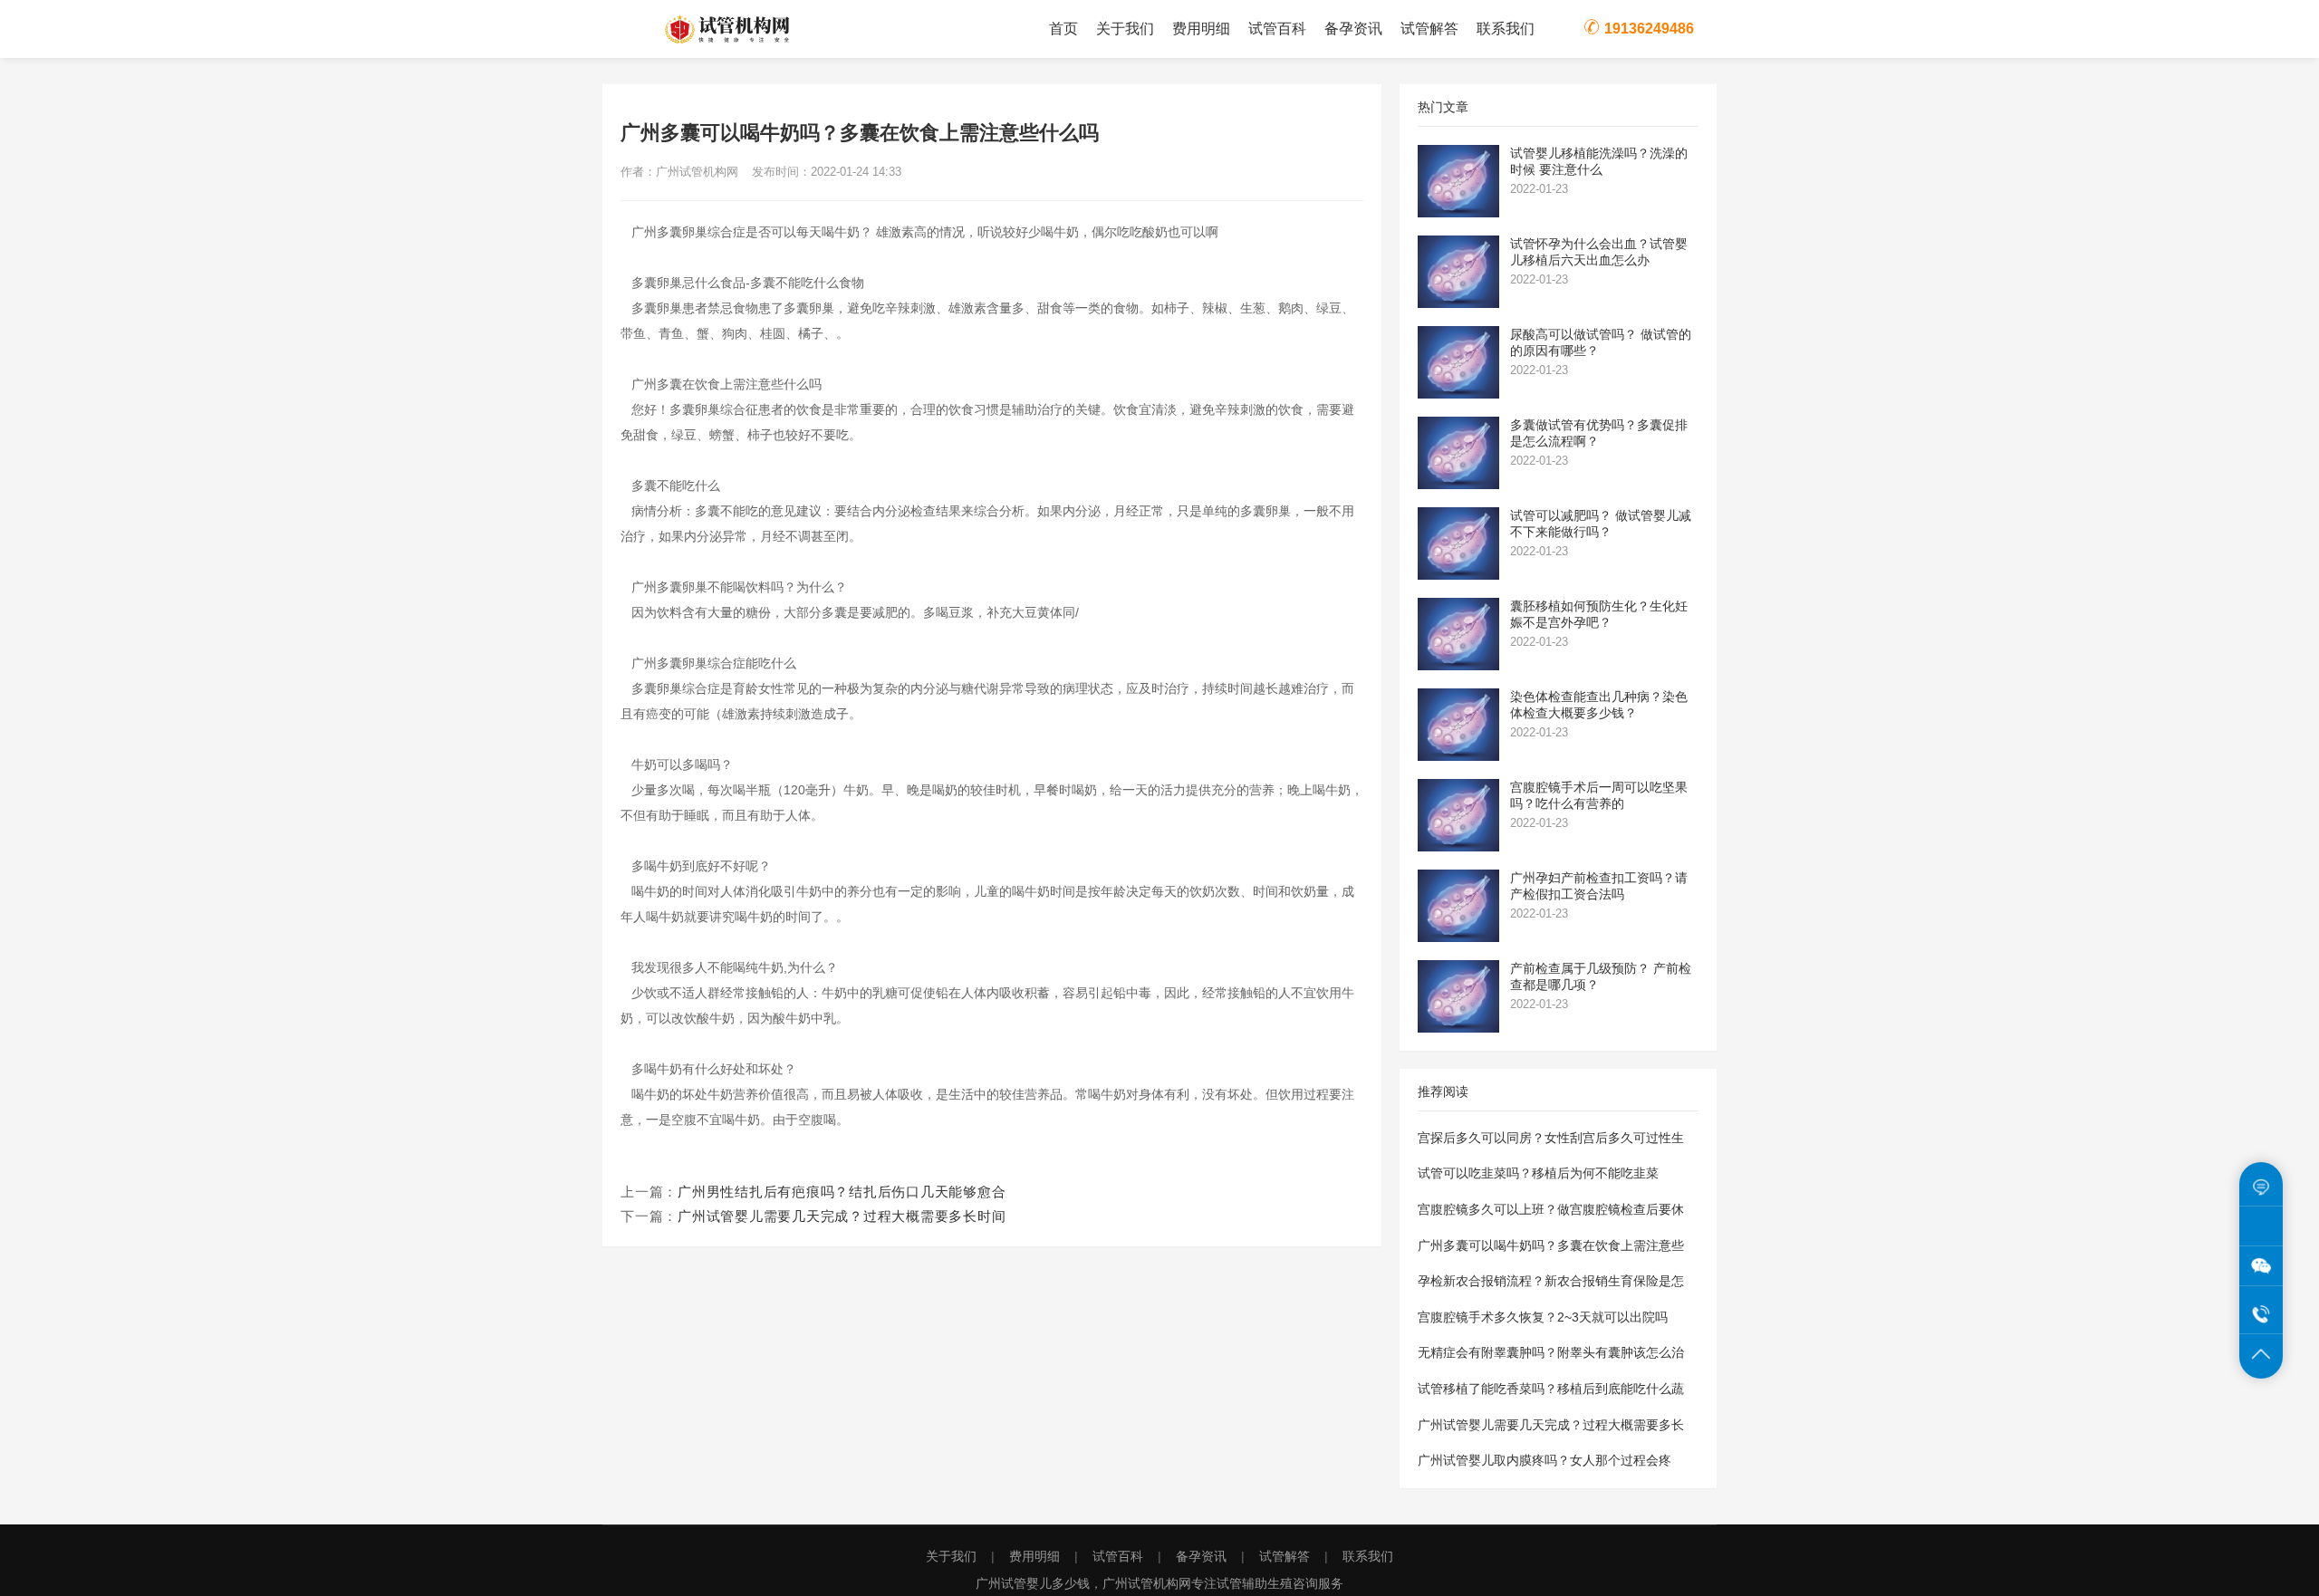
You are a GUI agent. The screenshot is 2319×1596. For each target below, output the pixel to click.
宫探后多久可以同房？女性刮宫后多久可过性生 (1551, 1138)
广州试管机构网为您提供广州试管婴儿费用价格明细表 (752, 29)
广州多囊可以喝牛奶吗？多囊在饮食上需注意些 (1551, 1245)
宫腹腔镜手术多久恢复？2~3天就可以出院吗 (1543, 1317)
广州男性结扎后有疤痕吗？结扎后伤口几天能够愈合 (842, 1192)
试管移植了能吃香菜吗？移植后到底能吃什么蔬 (1551, 1389)
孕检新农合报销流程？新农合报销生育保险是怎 (1551, 1281)
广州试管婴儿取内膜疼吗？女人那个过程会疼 (1544, 1460)
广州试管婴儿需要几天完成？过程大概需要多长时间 (842, 1216)
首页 (1063, 29)
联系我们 (1506, 29)
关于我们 (1125, 29)
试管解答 (1429, 29)
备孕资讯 (1353, 29)
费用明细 (1201, 29)
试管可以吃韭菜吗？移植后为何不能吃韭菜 (1538, 1173)
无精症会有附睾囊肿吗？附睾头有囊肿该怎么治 (1551, 1352)
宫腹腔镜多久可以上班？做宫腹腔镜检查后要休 (1551, 1209)
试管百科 (1277, 29)
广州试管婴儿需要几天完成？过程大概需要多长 (1551, 1425)
